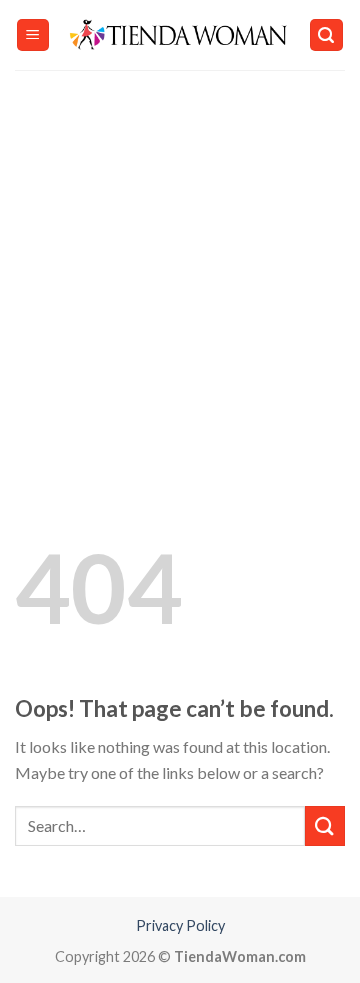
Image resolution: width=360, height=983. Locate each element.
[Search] (327, 35)
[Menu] (33, 35)
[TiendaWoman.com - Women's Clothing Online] (179, 35)
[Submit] (325, 825)
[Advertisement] (180, 260)
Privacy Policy (180, 925)
